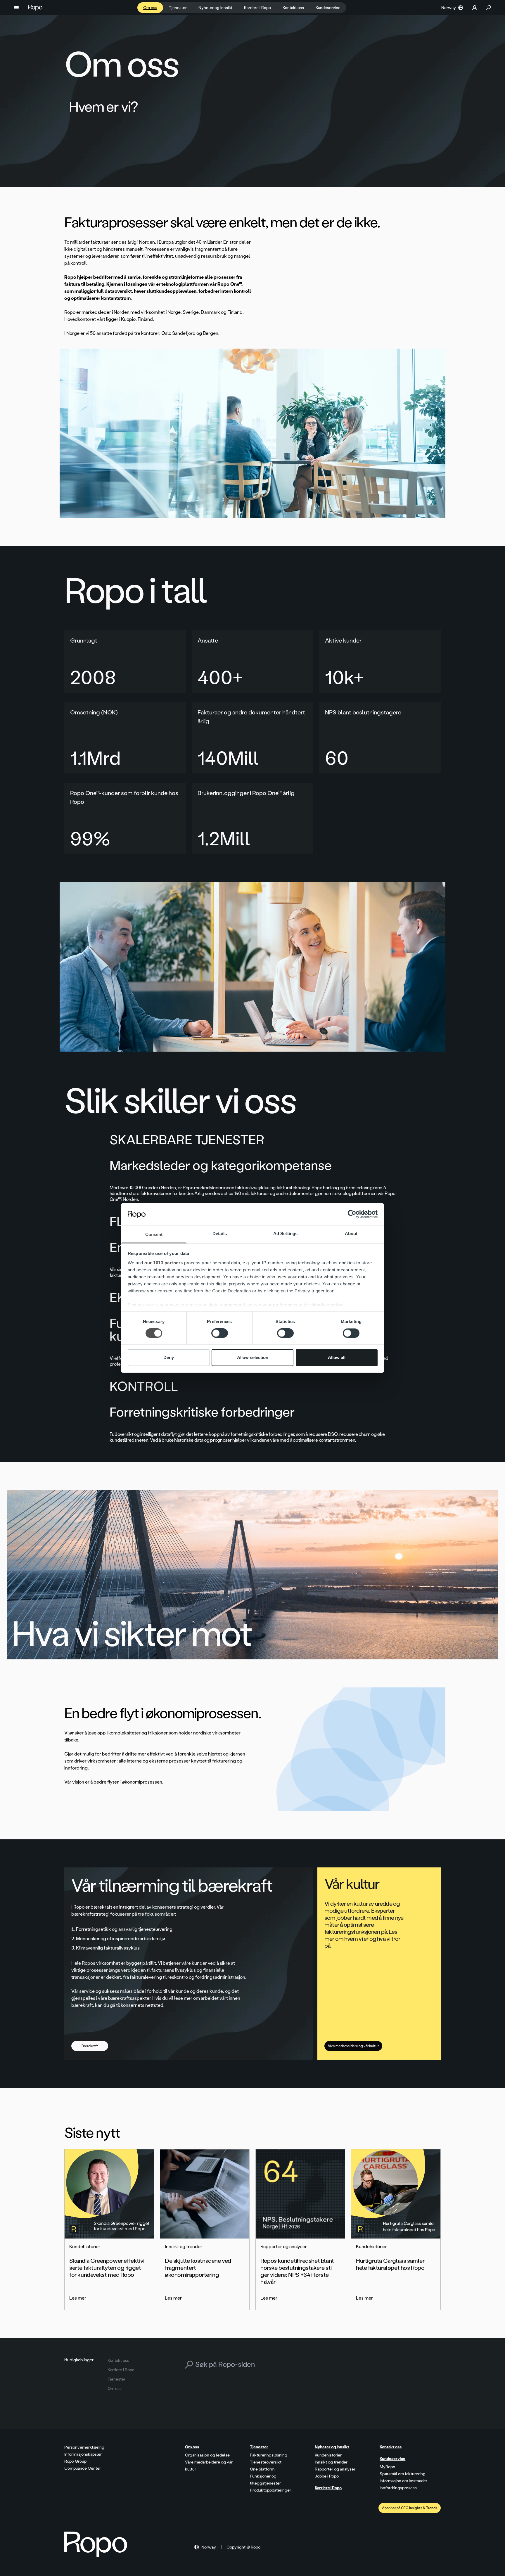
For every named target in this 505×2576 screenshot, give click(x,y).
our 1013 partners (164, 1263)
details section (327, 1305)
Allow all (337, 1357)
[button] (16, 8)
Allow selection (253, 1357)
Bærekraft (90, 2046)
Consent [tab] (154, 1234)
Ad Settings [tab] (285, 1234)
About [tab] (351, 1234)
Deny (169, 1357)
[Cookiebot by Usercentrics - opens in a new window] (352, 1214)
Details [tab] (220, 1234)
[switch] (220, 1333)
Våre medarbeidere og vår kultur (353, 2046)
